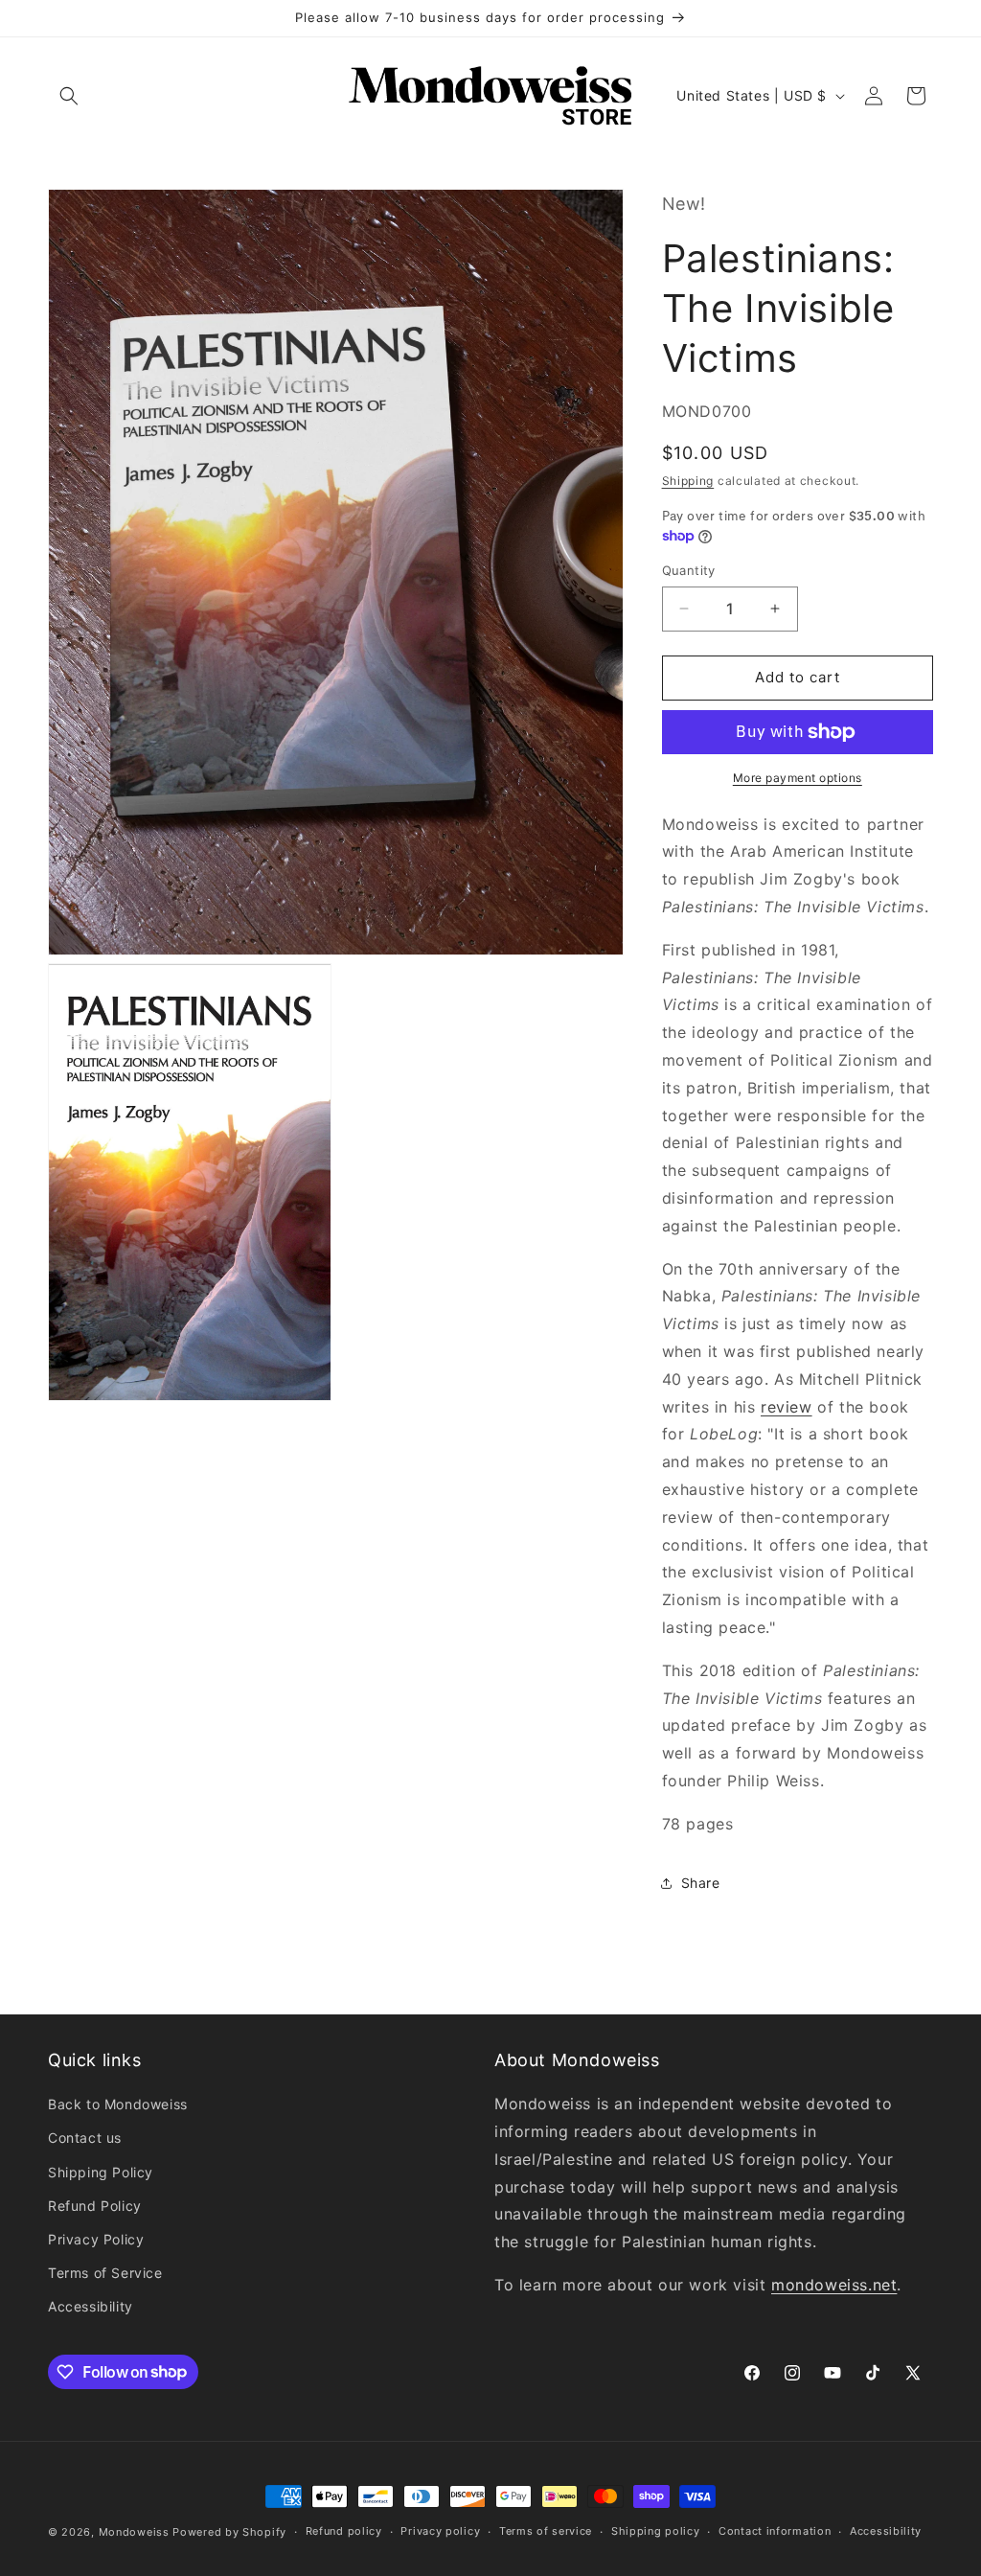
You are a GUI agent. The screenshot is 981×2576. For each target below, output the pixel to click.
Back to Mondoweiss (118, 2104)
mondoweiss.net (834, 2285)
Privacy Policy (96, 2239)
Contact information (775, 2531)
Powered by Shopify (229, 2532)
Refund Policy (95, 2206)
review (787, 1407)
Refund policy (344, 2531)
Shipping (688, 481)
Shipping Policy (101, 2172)
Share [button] (701, 1883)
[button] (69, 96)
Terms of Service (105, 2273)
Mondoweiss (134, 2532)
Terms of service (546, 2531)
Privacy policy (440, 2531)
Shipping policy (656, 2531)
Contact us (85, 2138)
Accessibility (91, 2306)
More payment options (798, 778)
